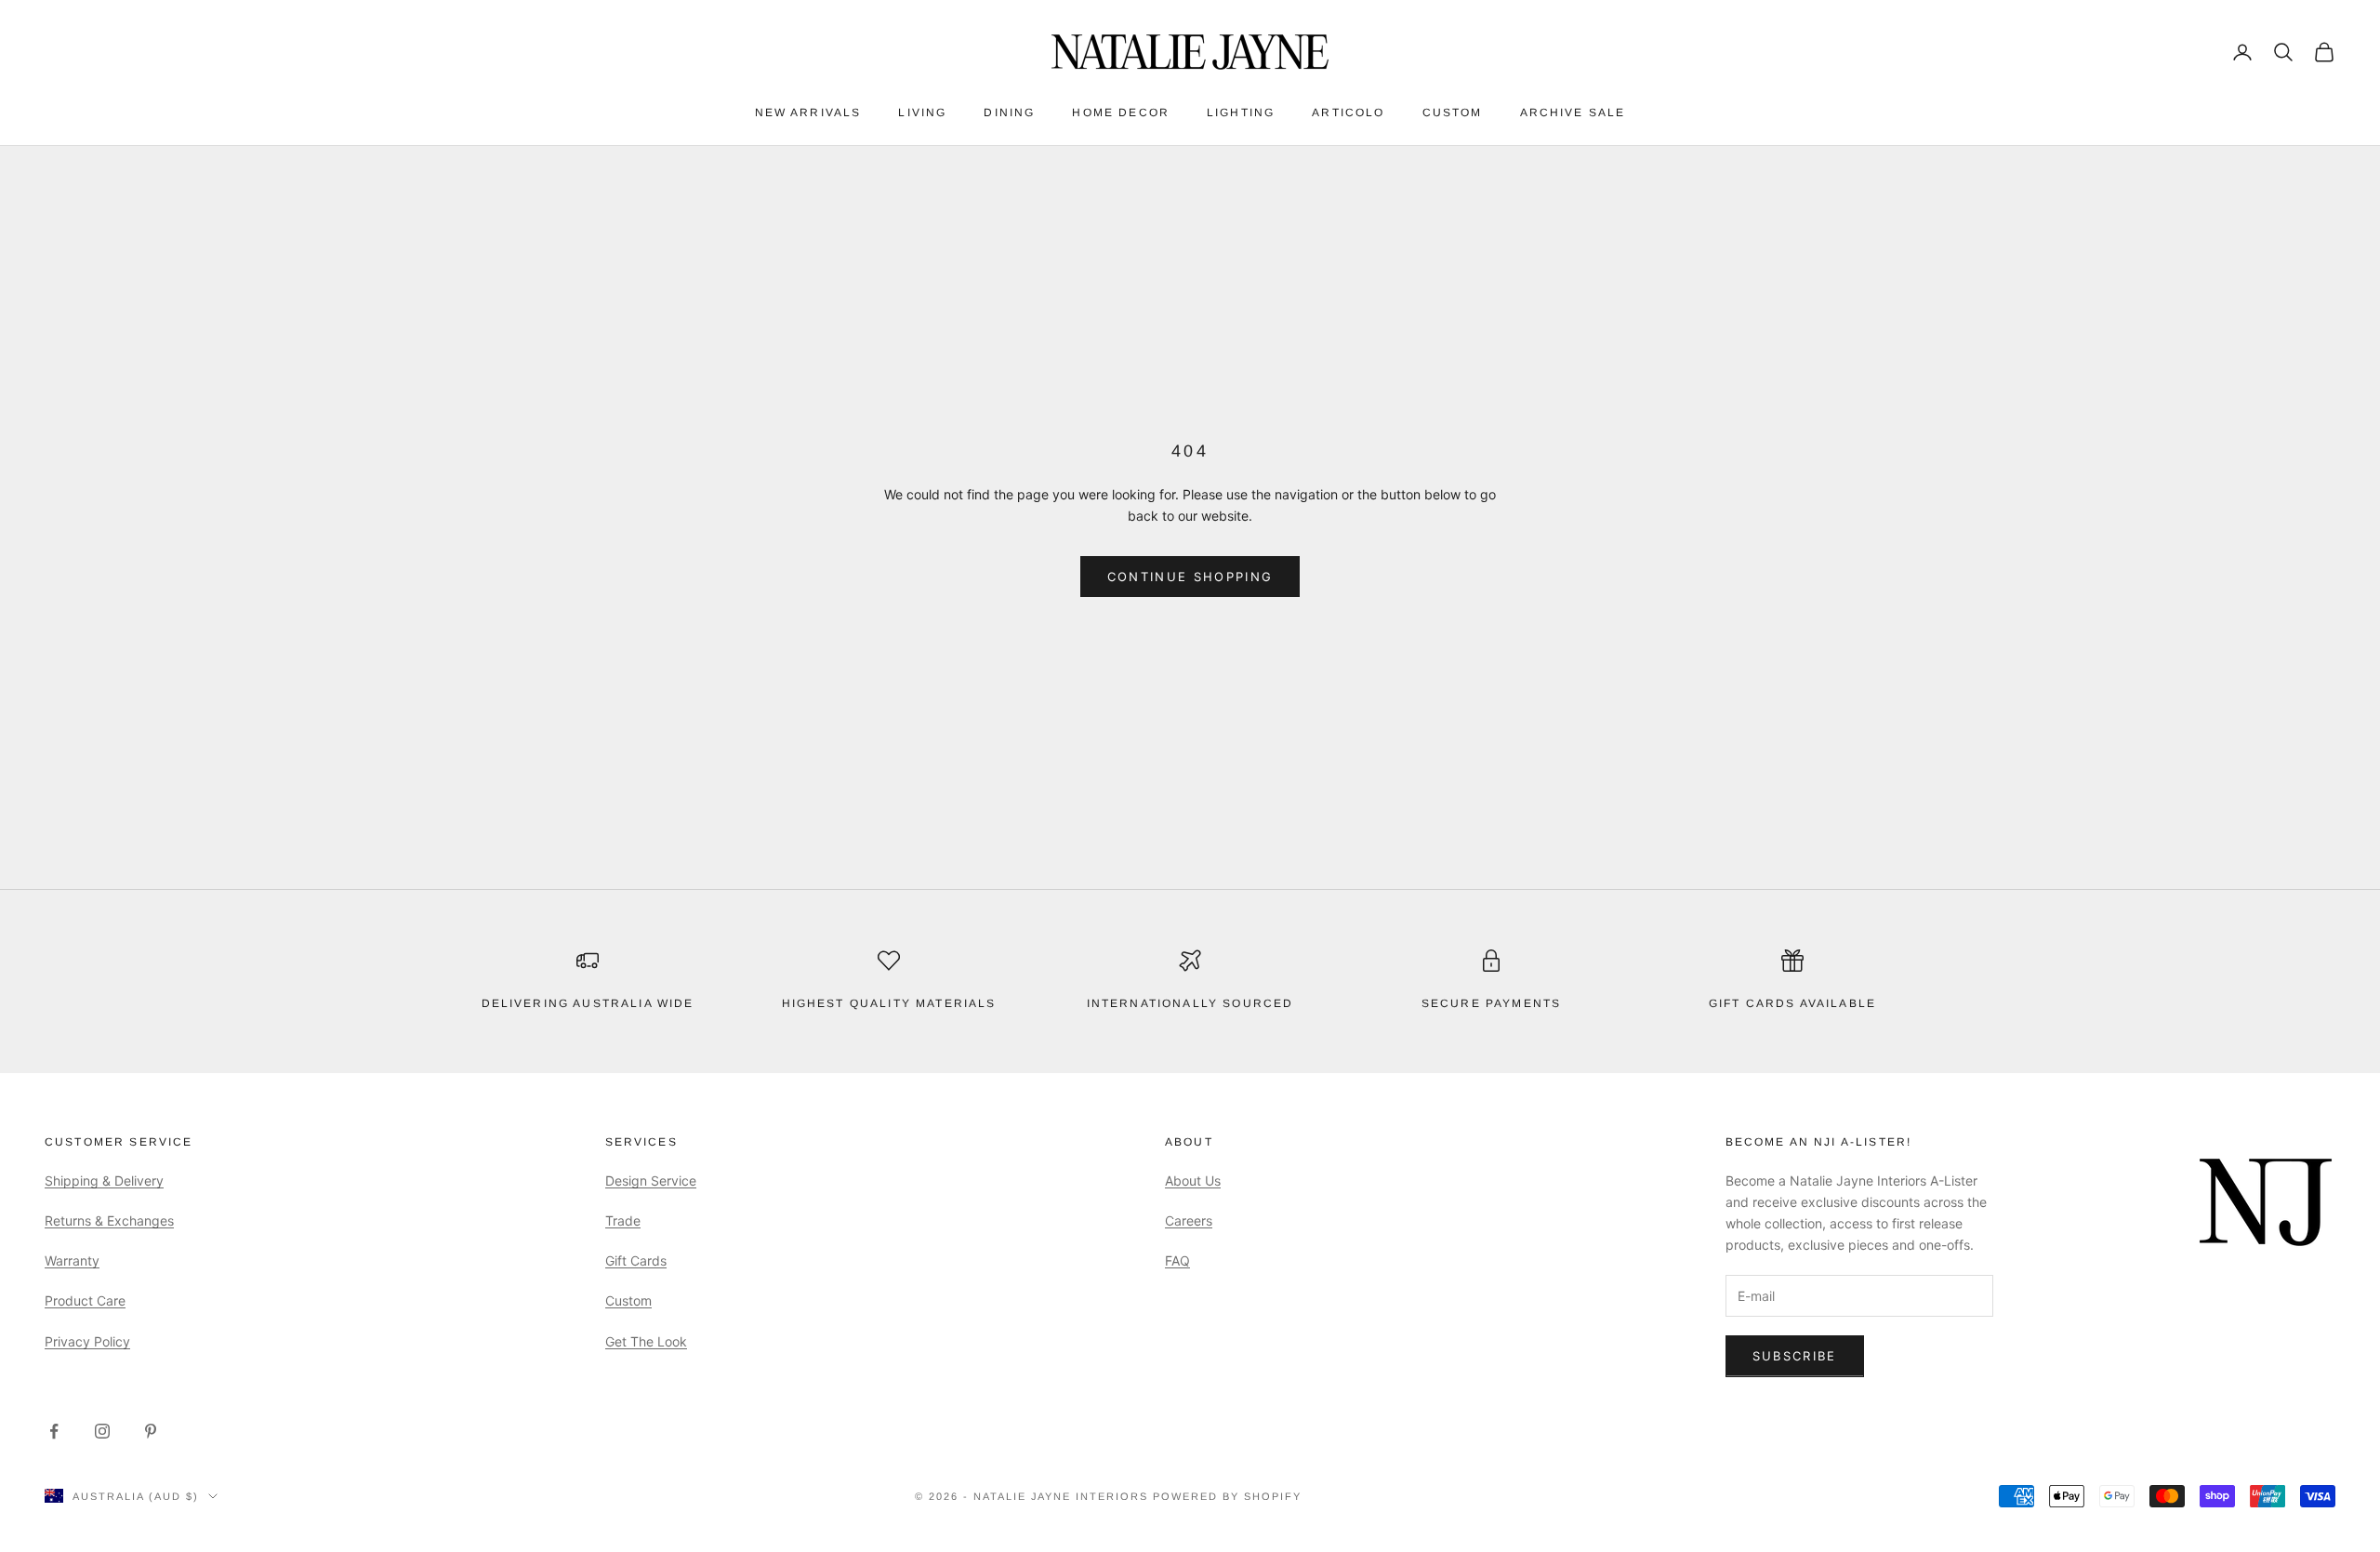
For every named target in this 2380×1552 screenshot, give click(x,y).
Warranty (72, 1260)
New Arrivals (808, 113)
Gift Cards (636, 1260)
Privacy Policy (87, 1341)
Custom (1453, 113)
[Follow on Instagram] (102, 1431)
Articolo (1348, 113)
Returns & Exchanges (109, 1220)
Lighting (1241, 113)
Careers (1189, 1220)
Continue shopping (1190, 577)
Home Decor (1121, 113)
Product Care (85, 1300)
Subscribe (1795, 1356)
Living (922, 113)
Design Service (651, 1181)
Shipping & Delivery (104, 1181)
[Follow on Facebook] (54, 1431)
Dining (1009, 113)
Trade (623, 1220)
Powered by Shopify (1227, 1496)
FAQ (1177, 1260)
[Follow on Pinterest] (151, 1431)
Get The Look (646, 1341)
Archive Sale (1573, 113)
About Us (1193, 1181)
